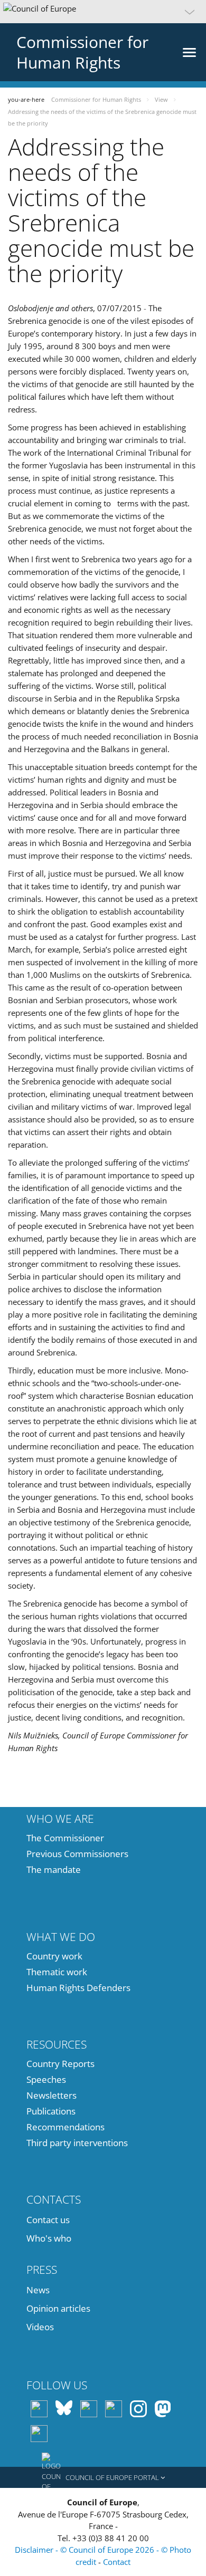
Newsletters (51, 2095)
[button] (103, 12)
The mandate (54, 1869)
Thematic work (57, 1972)
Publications (51, 2111)
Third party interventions (77, 2143)
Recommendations (65, 2127)
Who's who (49, 2238)
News (38, 2290)
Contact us (48, 2220)
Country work (54, 1956)
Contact (117, 2562)
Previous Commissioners (77, 1854)
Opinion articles (58, 2308)
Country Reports (60, 2064)
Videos (40, 2327)
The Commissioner (65, 1838)
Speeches (46, 2079)
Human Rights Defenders (78, 1988)
